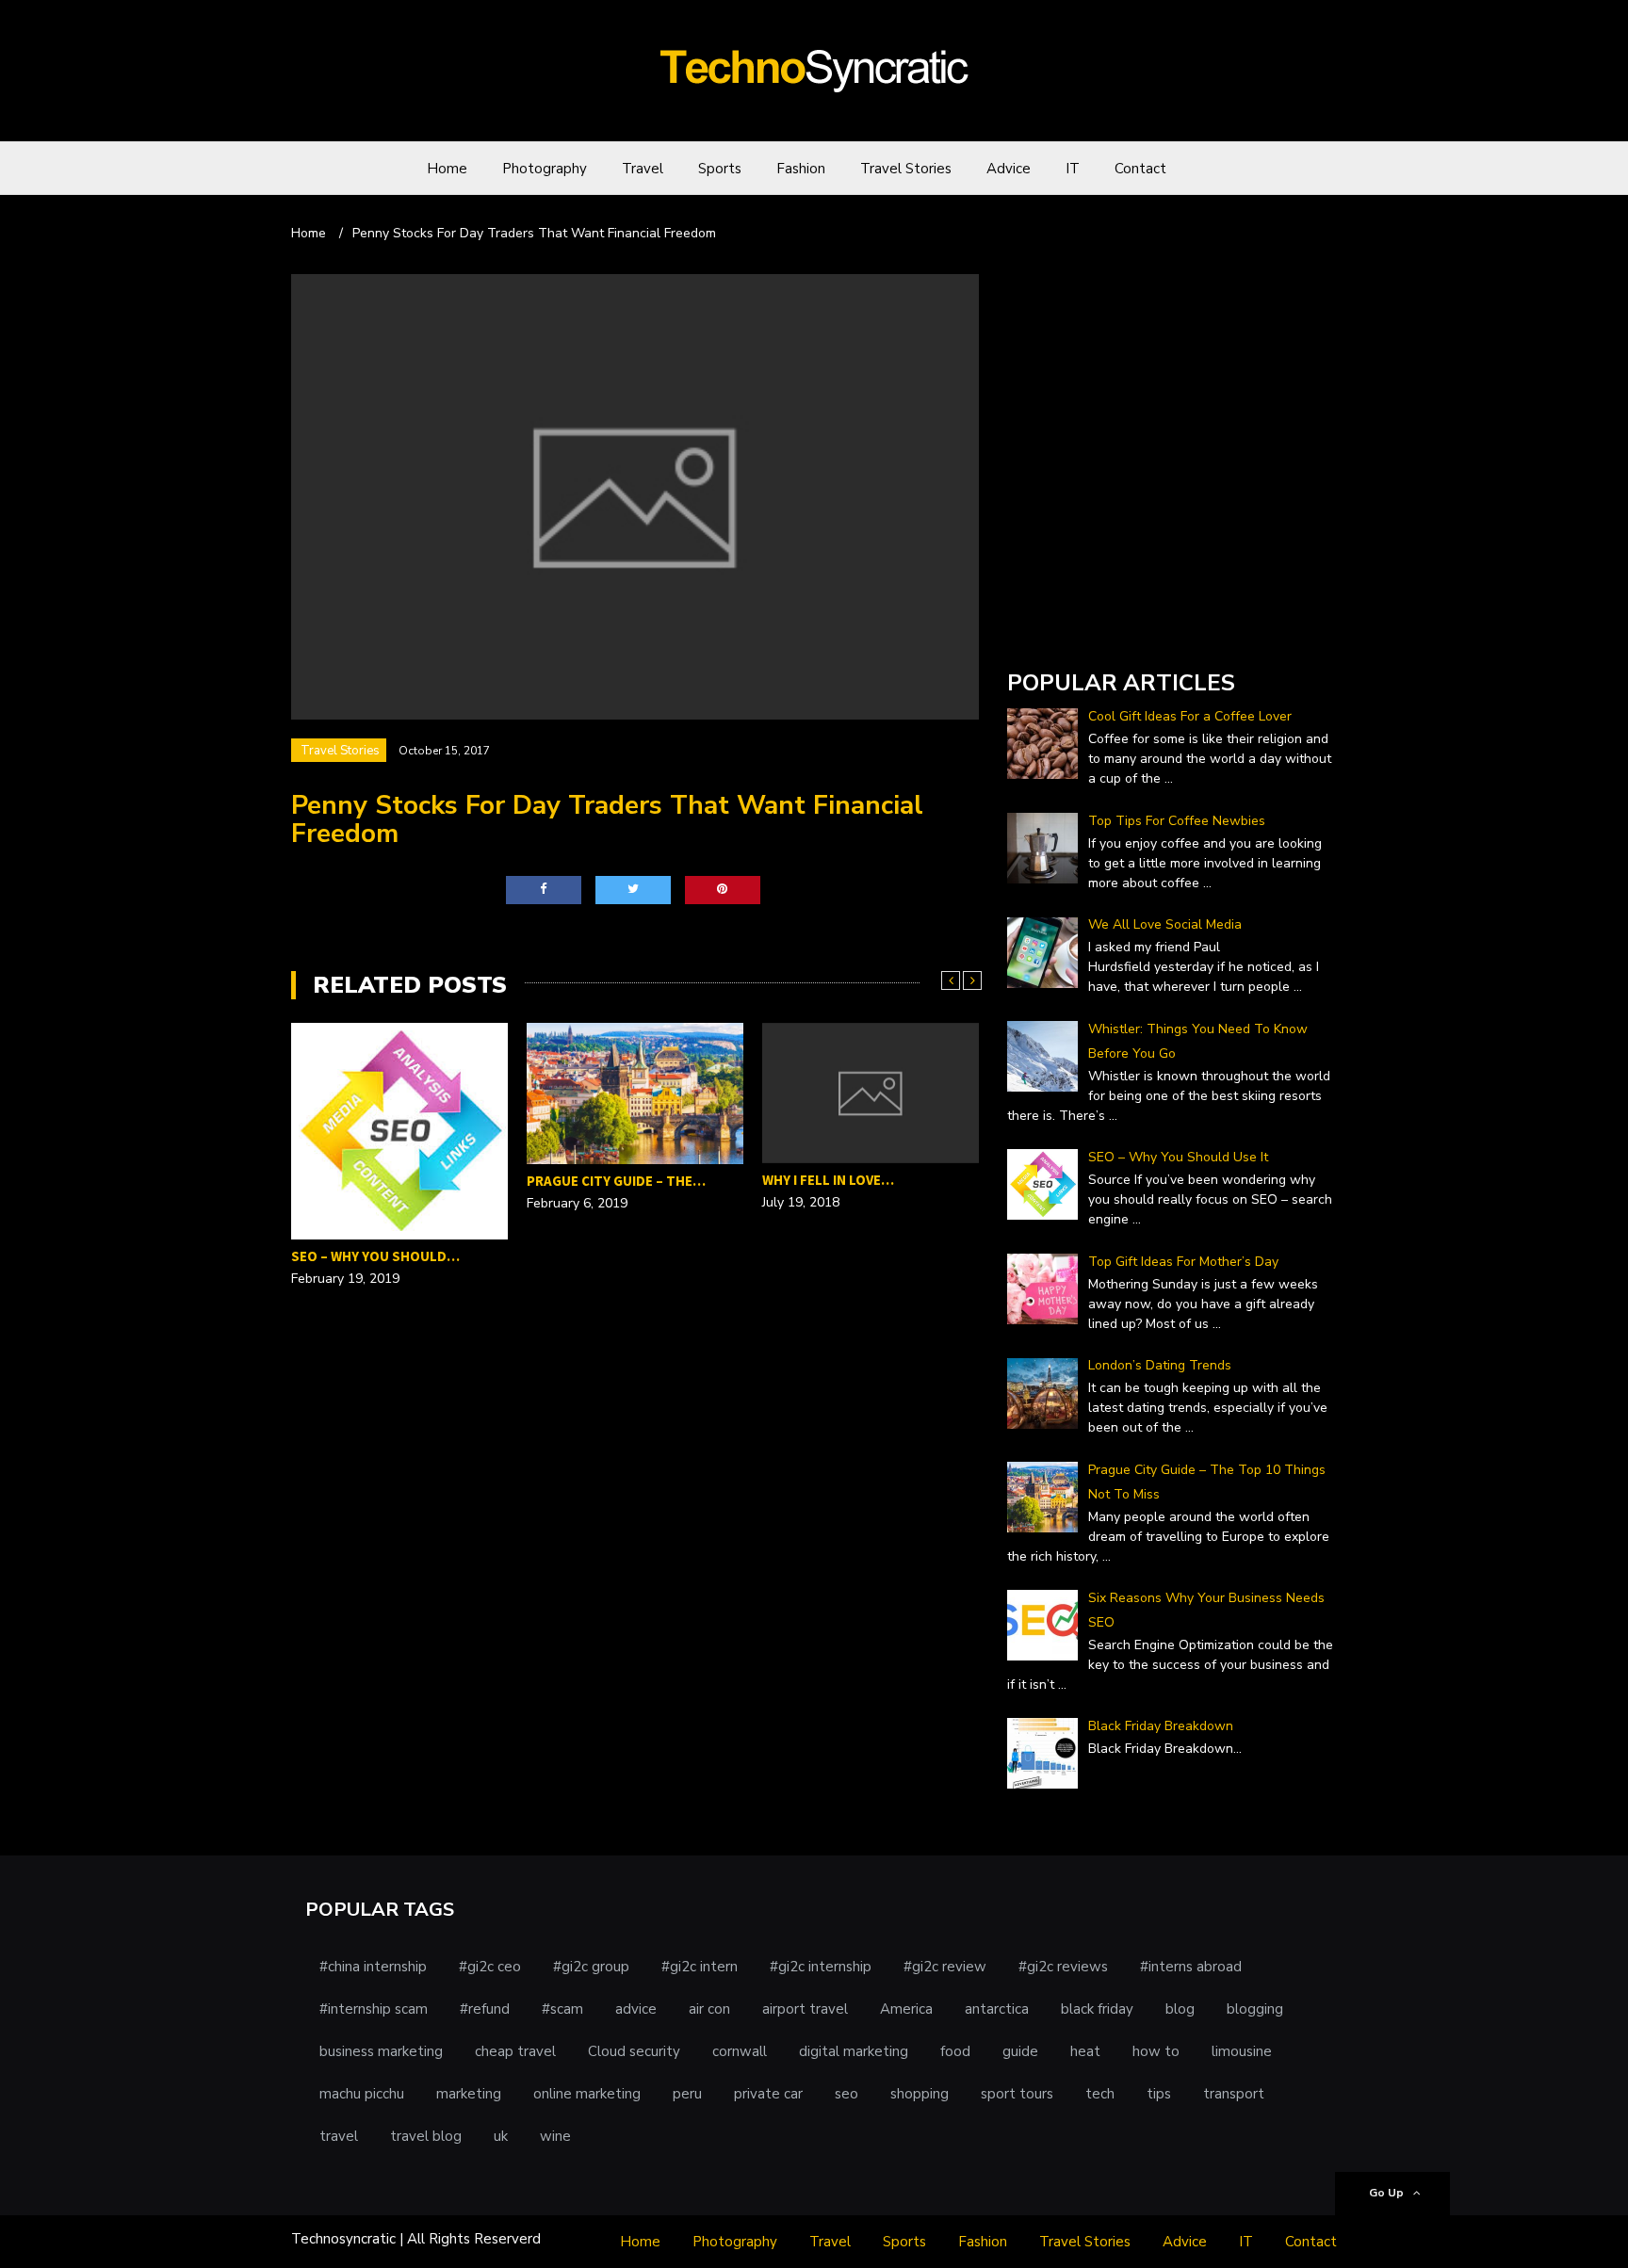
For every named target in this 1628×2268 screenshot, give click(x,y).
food (955, 2051)
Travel (643, 169)
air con (709, 2009)
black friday (1097, 2009)
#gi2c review (945, 1967)
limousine (1242, 2051)
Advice (1009, 169)
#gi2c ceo (490, 1967)
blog (1180, 2009)
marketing (469, 2094)
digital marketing (854, 2051)
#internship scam (374, 2009)
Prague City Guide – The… (381, 1181)
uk (501, 2136)
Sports (720, 169)
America (906, 2009)
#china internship (373, 1967)
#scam (562, 2009)
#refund (485, 2009)
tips (1159, 2094)
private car (768, 2094)
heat (1085, 2051)
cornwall (740, 2051)
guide (1020, 2051)
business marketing (381, 2051)
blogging (1255, 2009)
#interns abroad (1191, 1967)
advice (636, 2009)
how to (1156, 2051)
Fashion (801, 169)
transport (1234, 2094)
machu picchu (362, 2094)
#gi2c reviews (1063, 1967)
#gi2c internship (821, 1967)
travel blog (426, 2136)
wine (555, 2136)
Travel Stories (906, 169)
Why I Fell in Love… (593, 1180)
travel (339, 2136)
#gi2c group (591, 1967)
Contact (1140, 169)
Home (447, 169)
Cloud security (634, 2051)
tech (1100, 2094)
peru (687, 2094)
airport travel (805, 2009)
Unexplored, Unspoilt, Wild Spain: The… (860, 1193)
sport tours (1017, 2094)
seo (847, 2094)
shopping (920, 2094)
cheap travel (515, 2051)
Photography (545, 169)
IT (1073, 169)
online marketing (587, 2094)
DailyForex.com (1057, 630)
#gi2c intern (700, 1967)
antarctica (997, 2009)
